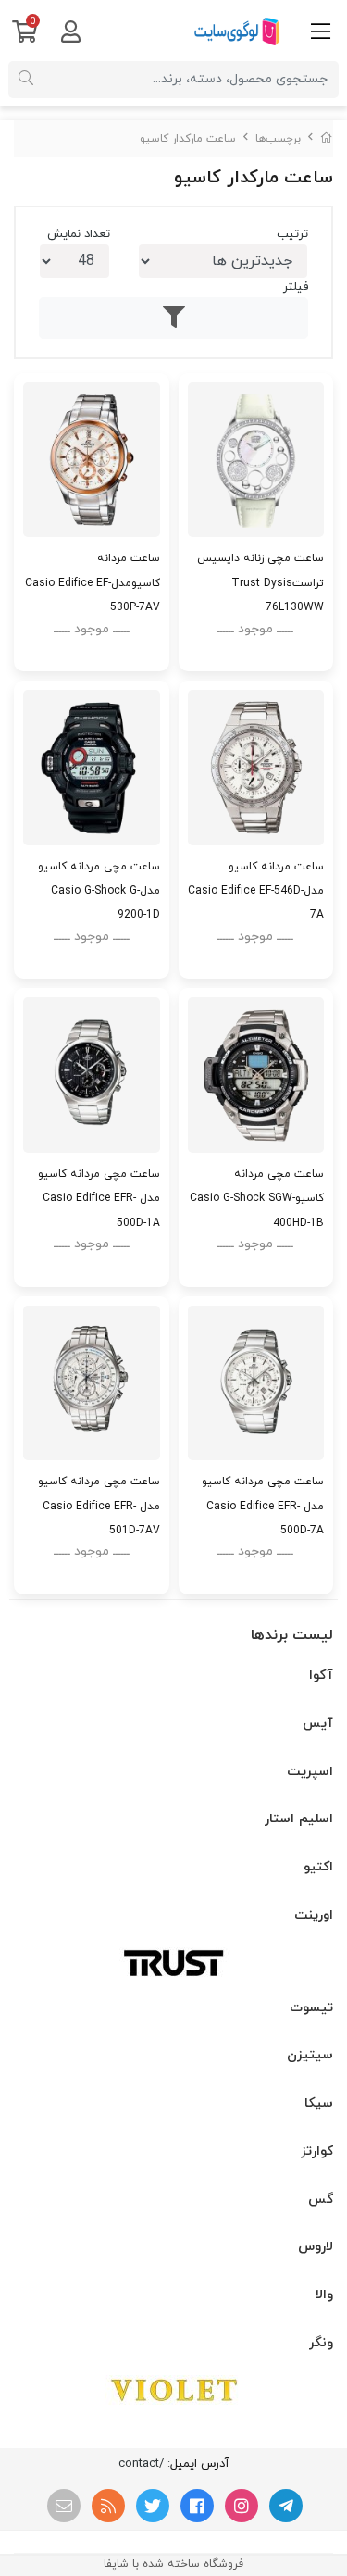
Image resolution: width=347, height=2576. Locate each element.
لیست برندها (292, 1635)
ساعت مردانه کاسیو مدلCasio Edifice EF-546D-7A (256, 891)
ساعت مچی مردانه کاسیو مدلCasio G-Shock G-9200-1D (99, 891)
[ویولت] (173, 2390)
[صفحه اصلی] (327, 139)
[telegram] (286, 2506)
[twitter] (153, 2506)
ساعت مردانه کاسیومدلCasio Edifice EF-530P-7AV (93, 582)
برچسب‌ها (278, 139)
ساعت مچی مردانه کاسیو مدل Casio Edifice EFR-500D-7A (263, 1506)
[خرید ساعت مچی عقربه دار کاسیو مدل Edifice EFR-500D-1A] (92, 1075)
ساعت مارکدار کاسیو (188, 139)
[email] (64, 2506)
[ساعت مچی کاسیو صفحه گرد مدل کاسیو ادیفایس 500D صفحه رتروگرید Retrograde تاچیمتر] (256, 1383)
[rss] (108, 2506)
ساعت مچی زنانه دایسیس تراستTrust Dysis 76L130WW (260, 582)
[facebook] (197, 2506)
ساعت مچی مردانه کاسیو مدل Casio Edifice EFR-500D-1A (99, 1198)
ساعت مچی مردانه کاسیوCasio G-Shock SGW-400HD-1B (257, 1198)
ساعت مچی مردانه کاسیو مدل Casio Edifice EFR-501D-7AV (99, 1506)
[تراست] (173, 1962)
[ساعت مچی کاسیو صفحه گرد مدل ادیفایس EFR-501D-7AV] (92, 1383)
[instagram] (242, 2506)
